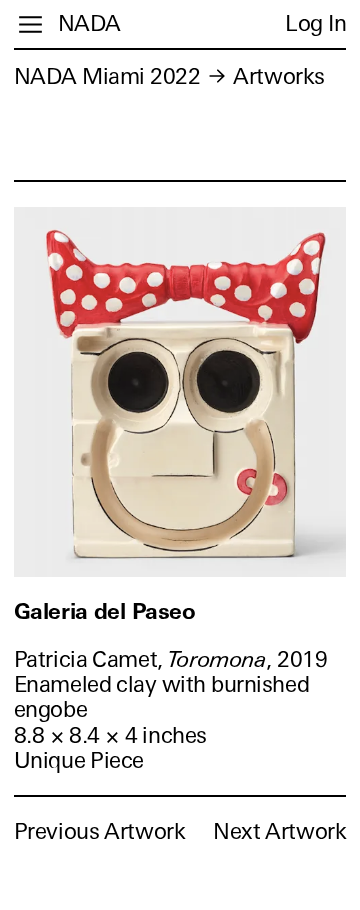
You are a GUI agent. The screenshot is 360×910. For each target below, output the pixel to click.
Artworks (278, 76)
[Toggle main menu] (30, 24)
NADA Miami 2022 (107, 76)
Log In (315, 23)
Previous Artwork (100, 831)
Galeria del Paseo (105, 611)
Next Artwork (279, 831)
